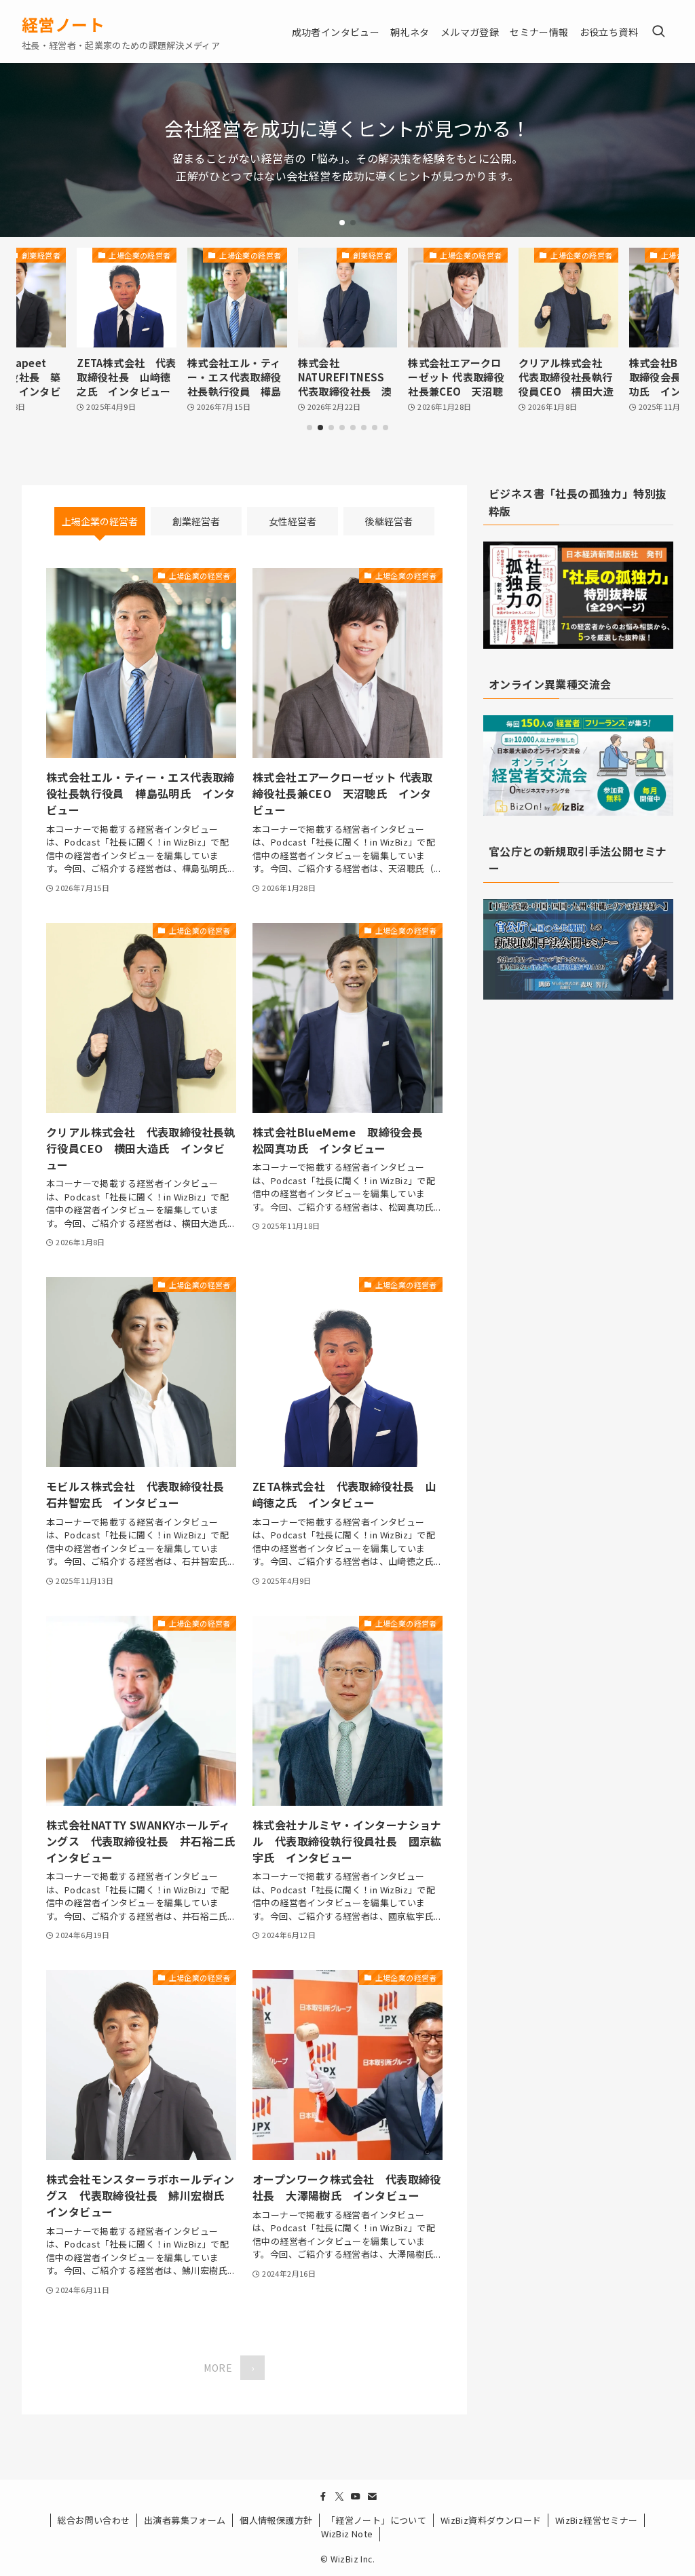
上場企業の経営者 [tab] (100, 521)
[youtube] (356, 2497)
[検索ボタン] (658, 32)
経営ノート (63, 24)
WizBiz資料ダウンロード (491, 2520)
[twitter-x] (339, 2497)
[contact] (372, 2497)
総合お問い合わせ (93, 2520)
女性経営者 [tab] (293, 521)
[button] (342, 223)
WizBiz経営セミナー (597, 2520)
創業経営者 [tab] (196, 521)
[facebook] (323, 2497)
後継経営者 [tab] (389, 521)
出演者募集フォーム (185, 2520)
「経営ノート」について (376, 2520)
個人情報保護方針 (276, 2520)
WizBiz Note (347, 2534)
